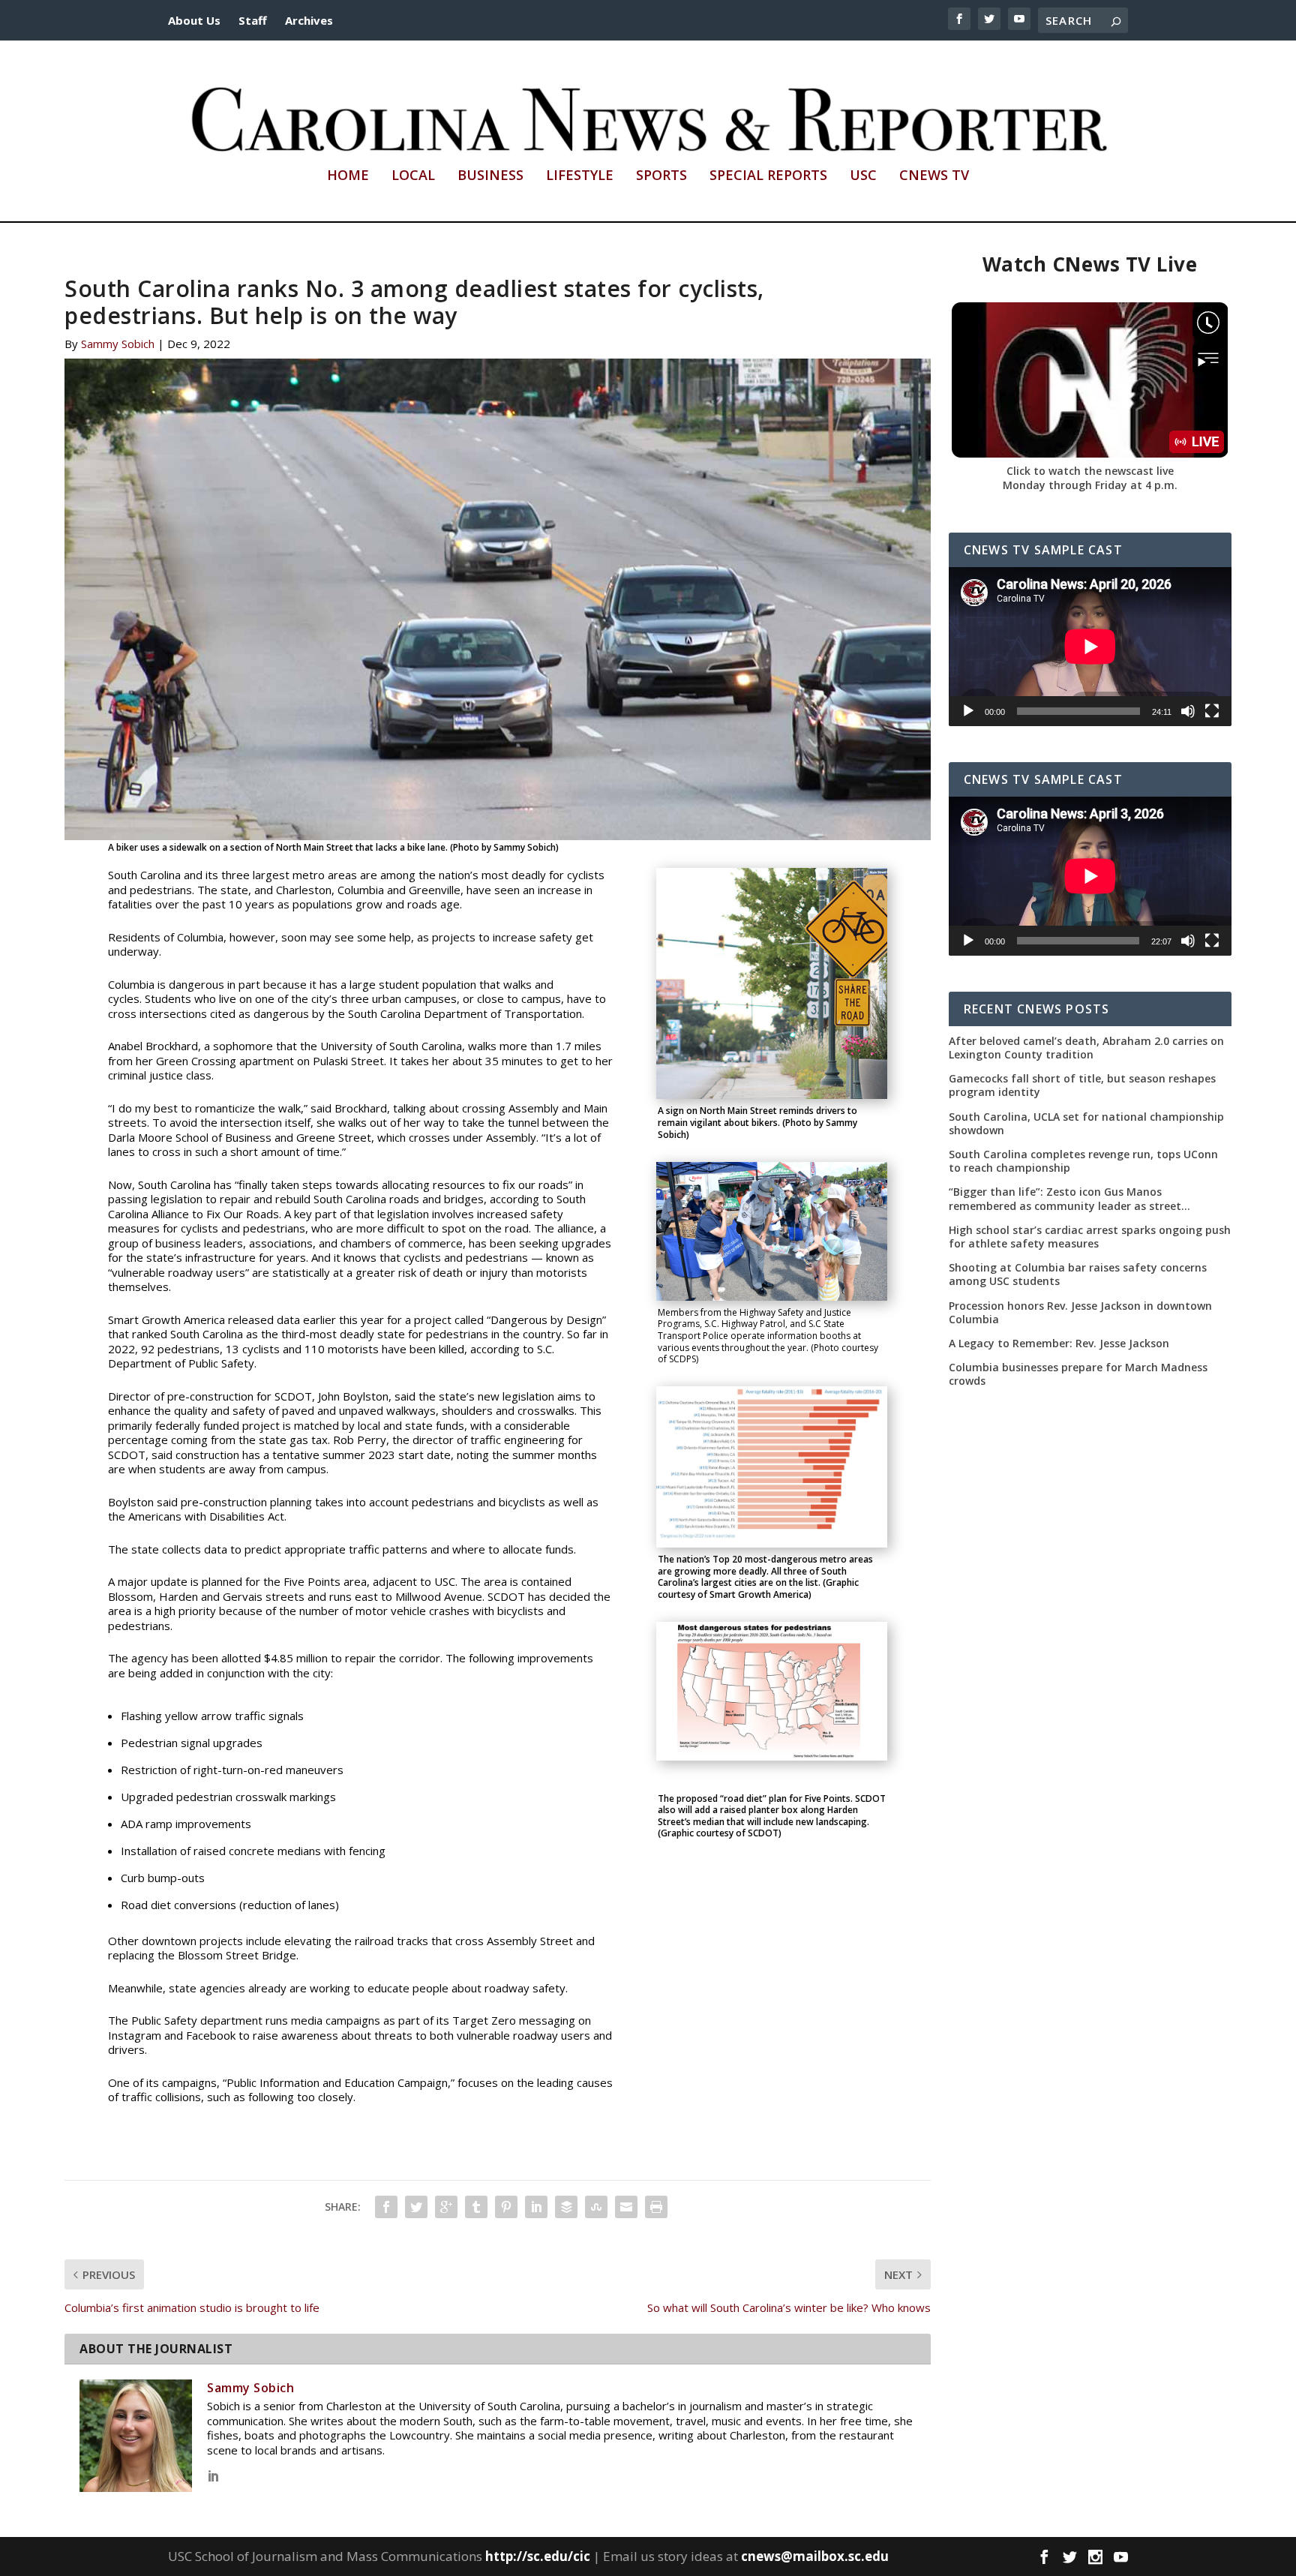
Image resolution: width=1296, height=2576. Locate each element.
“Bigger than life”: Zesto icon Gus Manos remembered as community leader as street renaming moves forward (1065, 1199)
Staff (253, 20)
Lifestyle (580, 176)
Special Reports (768, 176)
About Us (194, 20)
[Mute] (1188, 711)
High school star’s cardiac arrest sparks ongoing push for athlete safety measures (1090, 1237)
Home (348, 176)
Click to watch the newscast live (1090, 471)
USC (863, 176)
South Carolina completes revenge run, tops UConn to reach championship (1083, 1161)
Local (413, 176)
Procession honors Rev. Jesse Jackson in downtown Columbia (1080, 1313)
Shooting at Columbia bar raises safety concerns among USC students (1078, 1274)
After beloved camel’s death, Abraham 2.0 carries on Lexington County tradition (1086, 1048)
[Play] (968, 711)
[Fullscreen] (1212, 711)
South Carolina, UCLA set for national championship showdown (1086, 1124)
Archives (309, 20)
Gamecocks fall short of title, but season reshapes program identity (1082, 1085)
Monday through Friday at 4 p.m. (1090, 485)
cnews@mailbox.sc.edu (815, 2556)
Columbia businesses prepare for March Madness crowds (1078, 1374)
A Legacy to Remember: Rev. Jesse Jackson (1059, 1344)
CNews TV (934, 176)
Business (490, 176)
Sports (661, 176)
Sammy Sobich (118, 344)
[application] (1090, 647)
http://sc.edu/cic (538, 2556)
